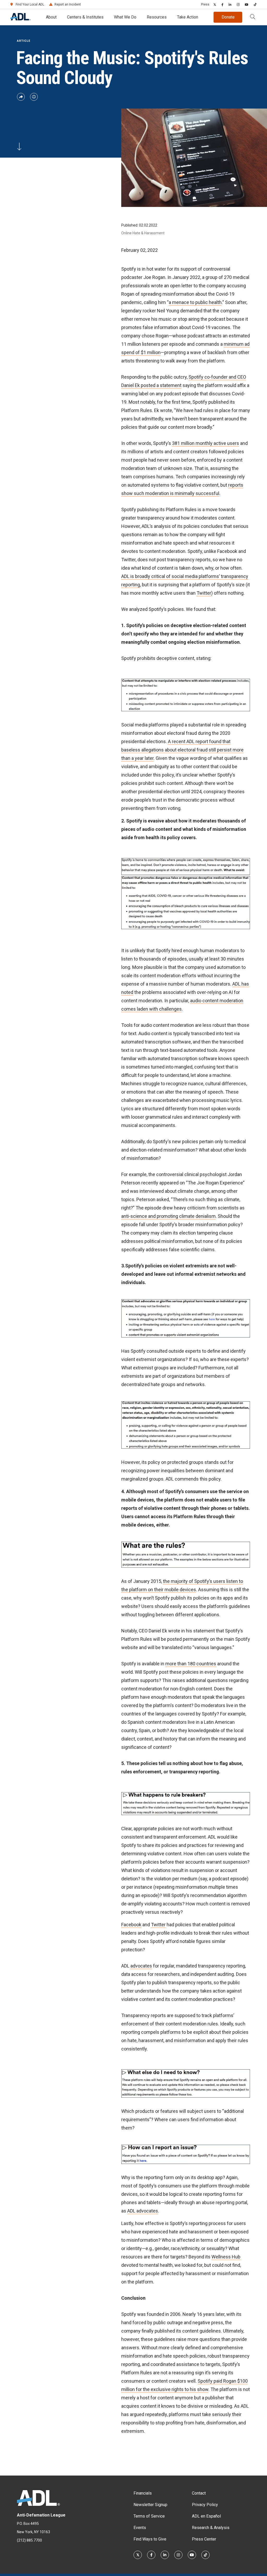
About (51, 17)
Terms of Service (149, 2516)
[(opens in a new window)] (215, 4)
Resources (157, 17)
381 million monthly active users (206, 443)
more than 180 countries (191, 1664)
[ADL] (20, 19)
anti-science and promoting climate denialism (168, 1216)
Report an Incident (68, 4)
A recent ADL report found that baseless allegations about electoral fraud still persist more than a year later (182, 750)
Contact (199, 2493)
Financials (143, 2493)
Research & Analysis (211, 2528)
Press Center (204, 2539)
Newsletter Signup (150, 2505)
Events (140, 2528)
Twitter (204, 593)
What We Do (125, 17)
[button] (253, 17)
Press (205, 4)
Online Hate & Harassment (143, 233)
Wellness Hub (226, 2257)
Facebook (131, 1925)
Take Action (188, 17)
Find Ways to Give (150, 2539)
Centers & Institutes (85, 17)
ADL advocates (143, 2211)
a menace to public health (195, 302)
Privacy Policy (205, 2505)
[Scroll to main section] (19, 146)
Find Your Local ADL (30, 4)
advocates (141, 1966)
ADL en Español (206, 2516)
